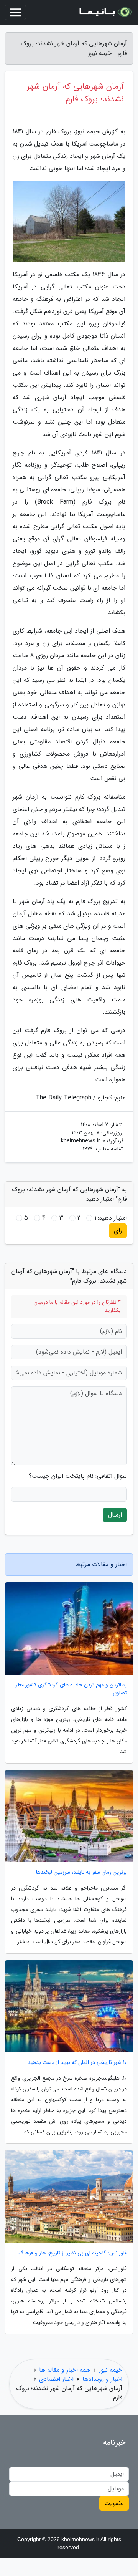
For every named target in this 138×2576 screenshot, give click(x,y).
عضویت (114, 2503)
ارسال (115, 1515)
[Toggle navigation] (15, 12)
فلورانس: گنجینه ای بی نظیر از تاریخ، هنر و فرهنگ (73, 2253)
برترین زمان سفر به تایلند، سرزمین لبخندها (81, 1872)
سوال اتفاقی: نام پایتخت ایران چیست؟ (78, 1476)
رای (118, 1231)
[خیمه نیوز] (105, 12)
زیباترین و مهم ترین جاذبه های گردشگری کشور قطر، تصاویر (71, 1689)
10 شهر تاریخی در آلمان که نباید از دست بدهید (77, 2063)
